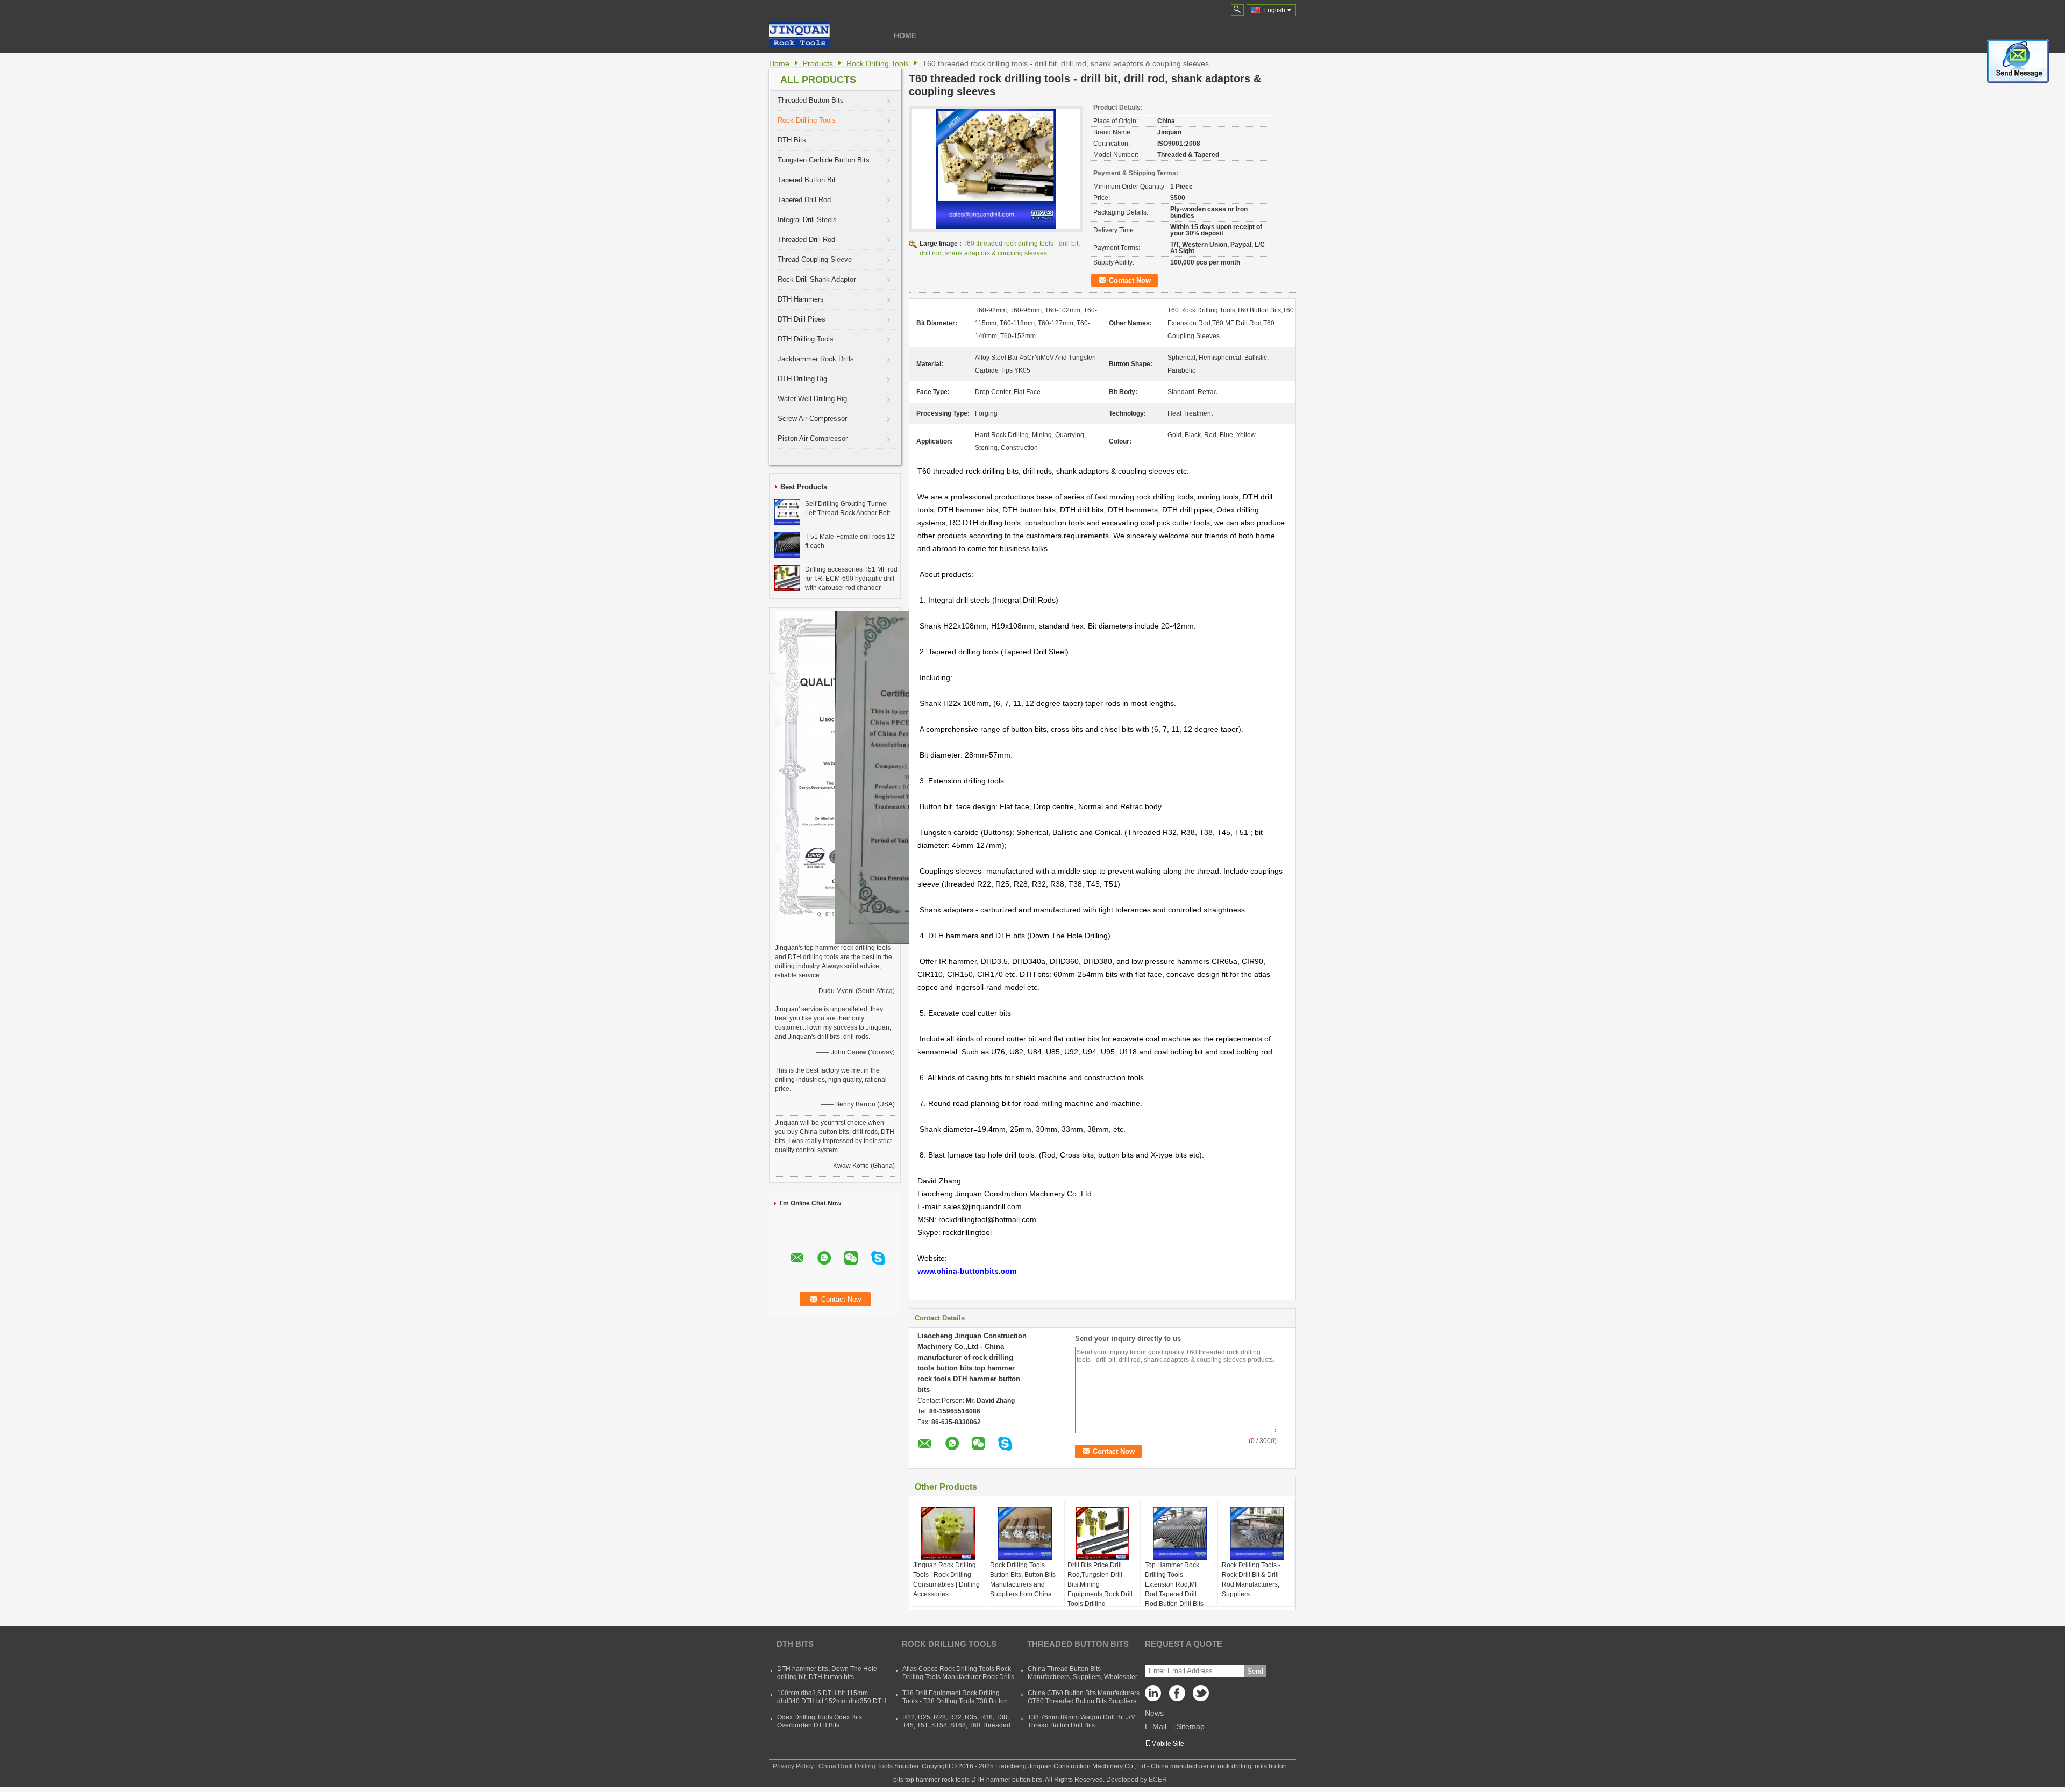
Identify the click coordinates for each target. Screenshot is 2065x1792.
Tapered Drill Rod (804, 200)
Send (1255, 1671)
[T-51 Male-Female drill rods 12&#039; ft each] (787, 545)
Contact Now (1130, 280)
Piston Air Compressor (813, 438)
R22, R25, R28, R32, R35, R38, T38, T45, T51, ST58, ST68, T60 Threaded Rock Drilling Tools (956, 1725)
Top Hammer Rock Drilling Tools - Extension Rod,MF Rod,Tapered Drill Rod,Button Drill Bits (1174, 1584)
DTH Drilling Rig (802, 379)
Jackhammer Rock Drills (816, 359)
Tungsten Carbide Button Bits (824, 160)
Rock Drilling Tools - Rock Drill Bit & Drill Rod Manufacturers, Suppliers (1251, 1580)
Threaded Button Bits (811, 100)
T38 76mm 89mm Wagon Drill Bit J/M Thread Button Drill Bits (1082, 1721)
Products (818, 63)
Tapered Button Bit (807, 180)
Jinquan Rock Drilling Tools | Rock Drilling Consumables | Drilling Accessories (946, 1580)
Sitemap (1191, 1726)
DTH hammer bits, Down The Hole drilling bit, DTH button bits (827, 1673)
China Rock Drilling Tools (856, 1766)
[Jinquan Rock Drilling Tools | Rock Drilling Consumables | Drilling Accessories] (948, 1533)
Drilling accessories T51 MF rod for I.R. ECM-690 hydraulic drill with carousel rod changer (851, 579)
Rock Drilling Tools (878, 63)
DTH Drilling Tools (806, 339)
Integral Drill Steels (807, 220)
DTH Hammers (801, 299)
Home (905, 35)
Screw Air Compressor (812, 419)
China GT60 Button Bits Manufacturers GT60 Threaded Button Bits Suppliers (1084, 1697)
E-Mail (1156, 1726)
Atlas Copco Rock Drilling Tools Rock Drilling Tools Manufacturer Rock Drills (958, 1673)
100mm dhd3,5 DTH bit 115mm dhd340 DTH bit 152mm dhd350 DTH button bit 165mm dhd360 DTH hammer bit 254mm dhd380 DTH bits (832, 1705)
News (1154, 1713)
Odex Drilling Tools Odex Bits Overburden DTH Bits (820, 1721)
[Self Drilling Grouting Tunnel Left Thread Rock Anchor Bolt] (787, 512)
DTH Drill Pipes (802, 319)
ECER (1158, 1780)
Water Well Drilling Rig (812, 399)
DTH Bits (792, 140)
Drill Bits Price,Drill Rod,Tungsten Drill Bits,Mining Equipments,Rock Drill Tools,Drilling (1100, 1584)
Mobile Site (1168, 1744)
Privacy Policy (793, 1766)
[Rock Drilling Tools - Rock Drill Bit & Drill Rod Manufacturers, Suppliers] (1257, 1533)
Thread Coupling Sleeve (815, 259)
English (1274, 10)
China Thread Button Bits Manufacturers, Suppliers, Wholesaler (1083, 1673)
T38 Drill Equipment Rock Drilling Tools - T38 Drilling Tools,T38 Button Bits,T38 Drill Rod (955, 1701)
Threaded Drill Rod (806, 240)
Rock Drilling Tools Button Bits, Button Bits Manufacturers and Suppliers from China (1023, 1580)
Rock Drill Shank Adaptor (817, 279)
